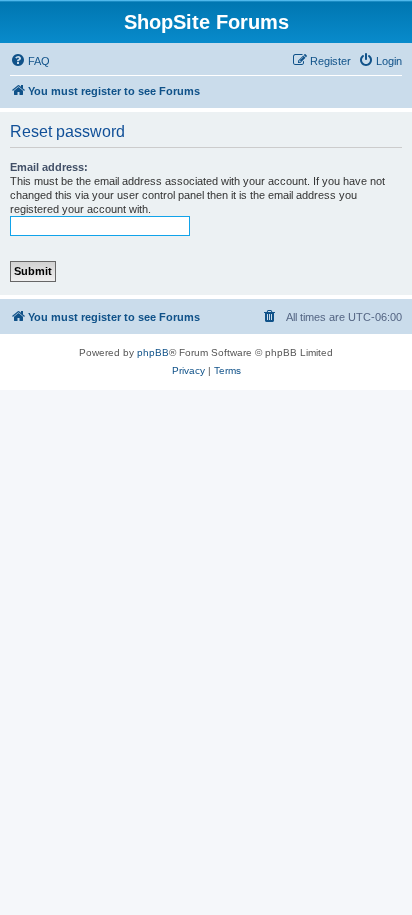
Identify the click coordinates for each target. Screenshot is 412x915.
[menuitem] (30, 61)
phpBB (153, 352)
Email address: (49, 167)
